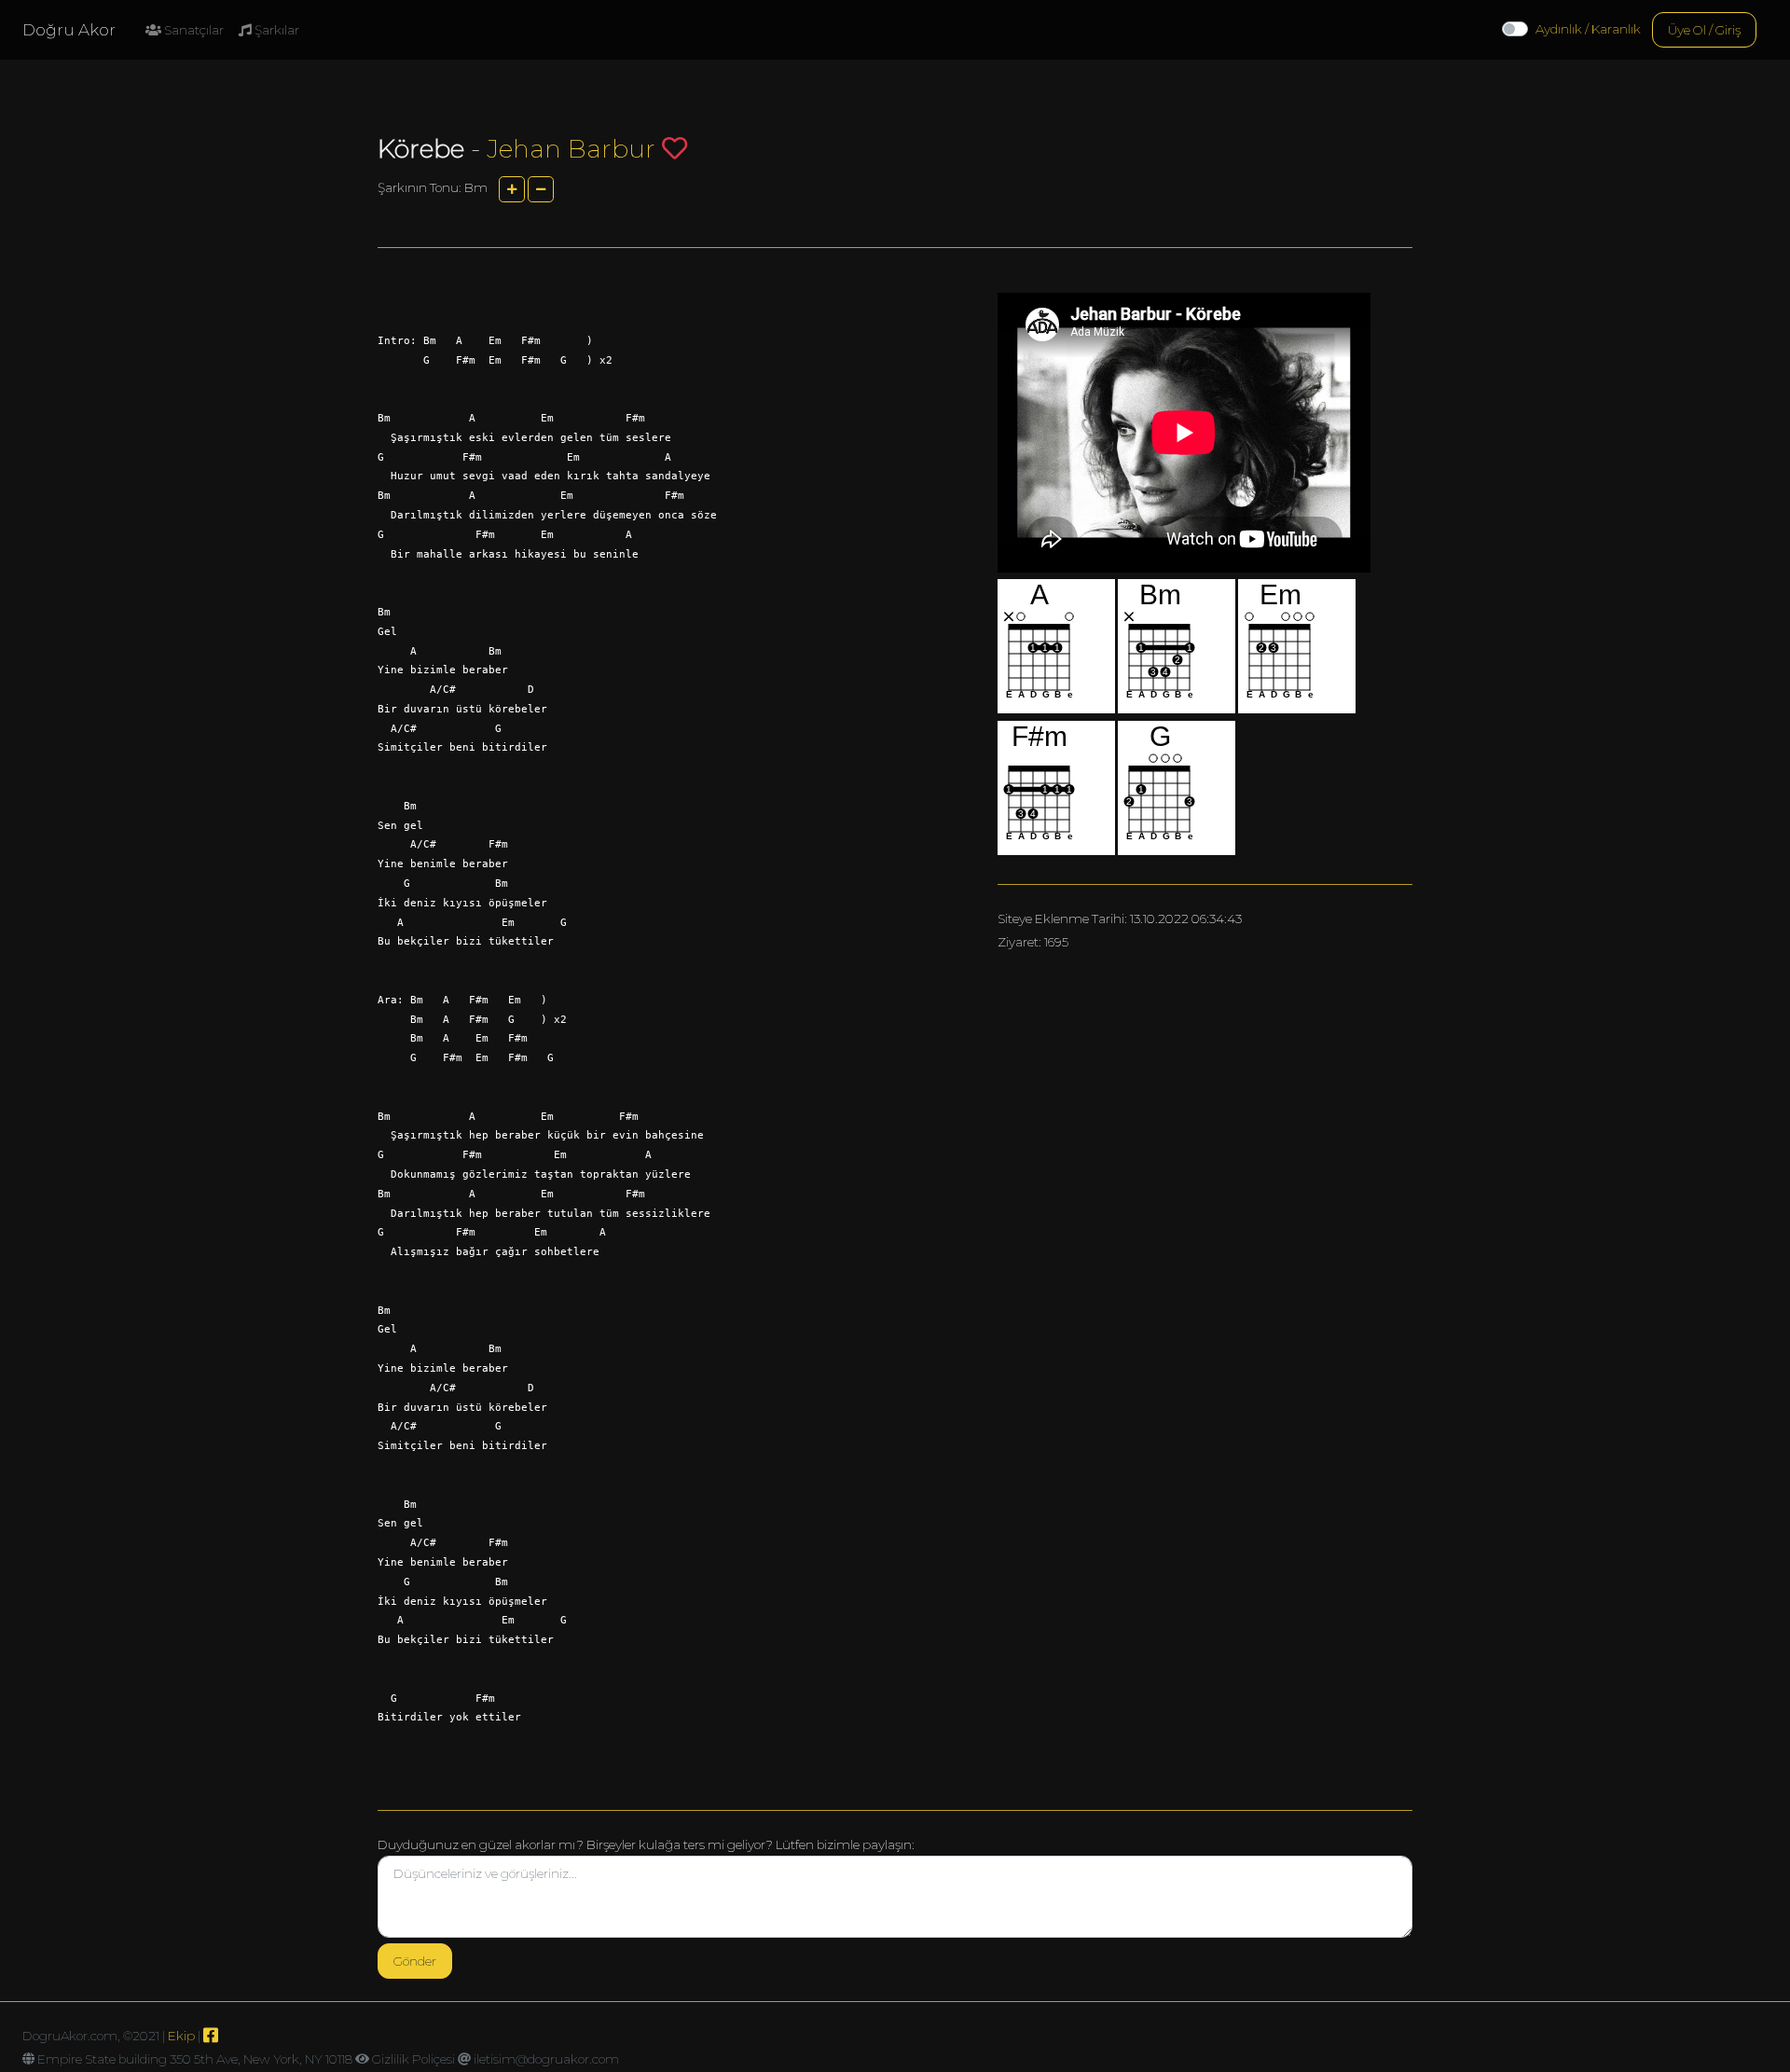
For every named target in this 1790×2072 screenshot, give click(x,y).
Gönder (415, 1961)
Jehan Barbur (571, 149)
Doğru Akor (69, 30)
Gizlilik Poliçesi (413, 2059)
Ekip (181, 2036)
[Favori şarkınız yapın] (675, 148)
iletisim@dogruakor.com (546, 2059)
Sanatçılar (193, 30)
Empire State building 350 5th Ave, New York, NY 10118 (195, 2059)
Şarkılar (275, 30)
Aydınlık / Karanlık (1588, 29)
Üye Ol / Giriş (1704, 30)
